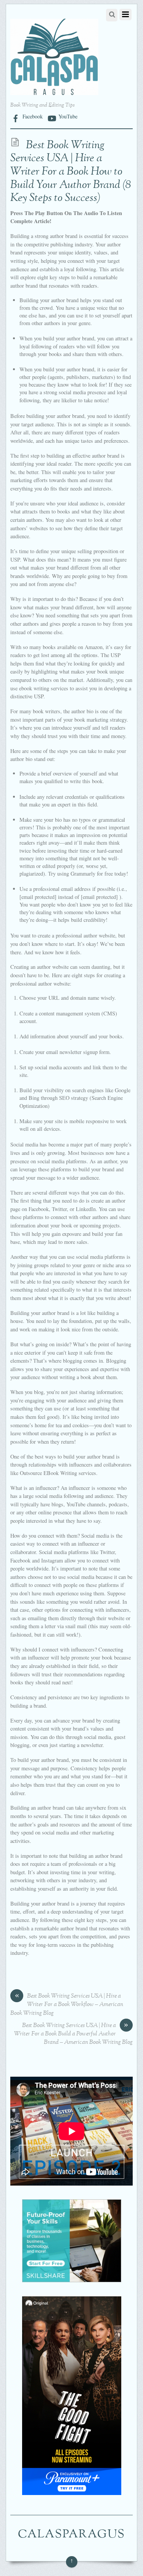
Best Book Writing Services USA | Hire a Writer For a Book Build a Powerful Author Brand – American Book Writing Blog (73, 2034)
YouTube (67, 116)
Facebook (32, 116)
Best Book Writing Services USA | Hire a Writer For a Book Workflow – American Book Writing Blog (67, 2005)
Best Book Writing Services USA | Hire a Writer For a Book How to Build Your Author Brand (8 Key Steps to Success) (71, 172)
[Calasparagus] (54, 91)
